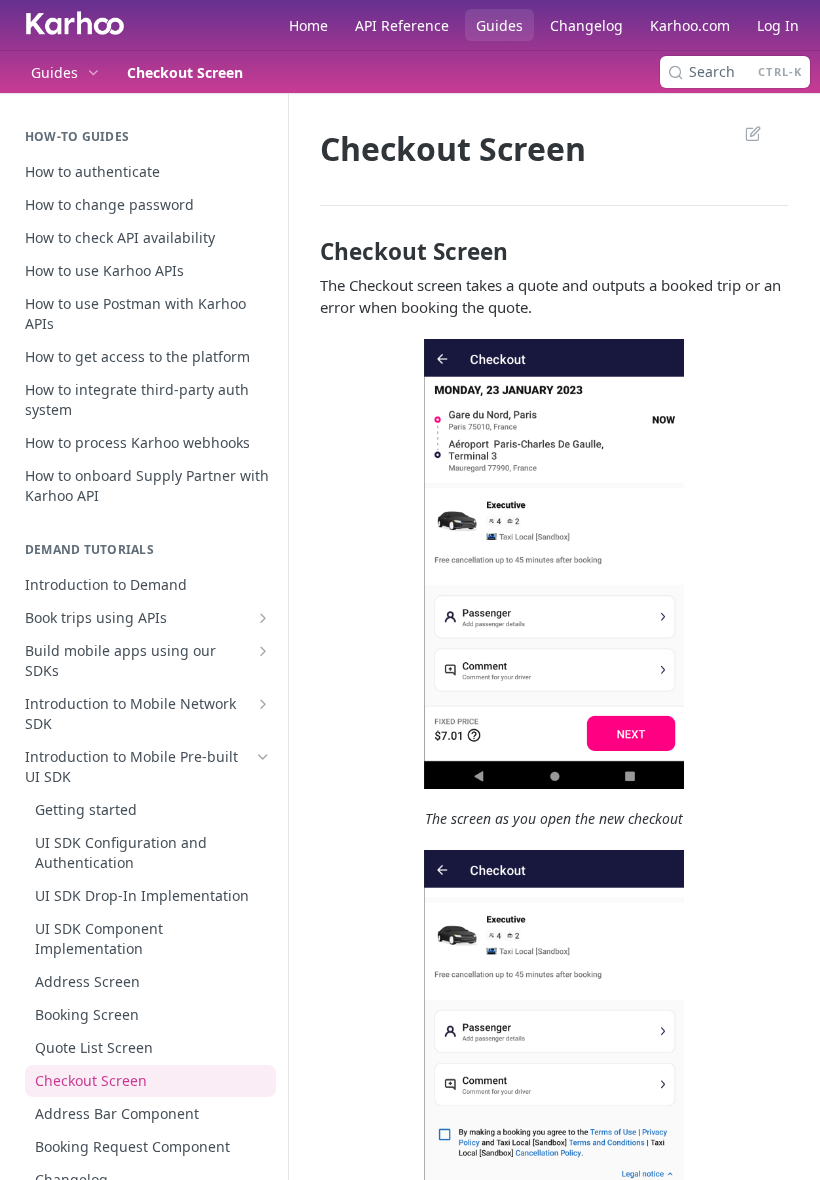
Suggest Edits (743, 133)
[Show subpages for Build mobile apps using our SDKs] (263, 651)
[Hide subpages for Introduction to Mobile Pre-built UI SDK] (263, 757)
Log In (778, 25)
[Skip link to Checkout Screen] (306, 252)
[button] (554, 564)
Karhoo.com (690, 25)
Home (308, 25)
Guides (499, 25)
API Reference (402, 25)
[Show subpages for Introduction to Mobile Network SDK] (263, 704)
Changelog (586, 25)
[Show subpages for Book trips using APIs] (263, 618)
